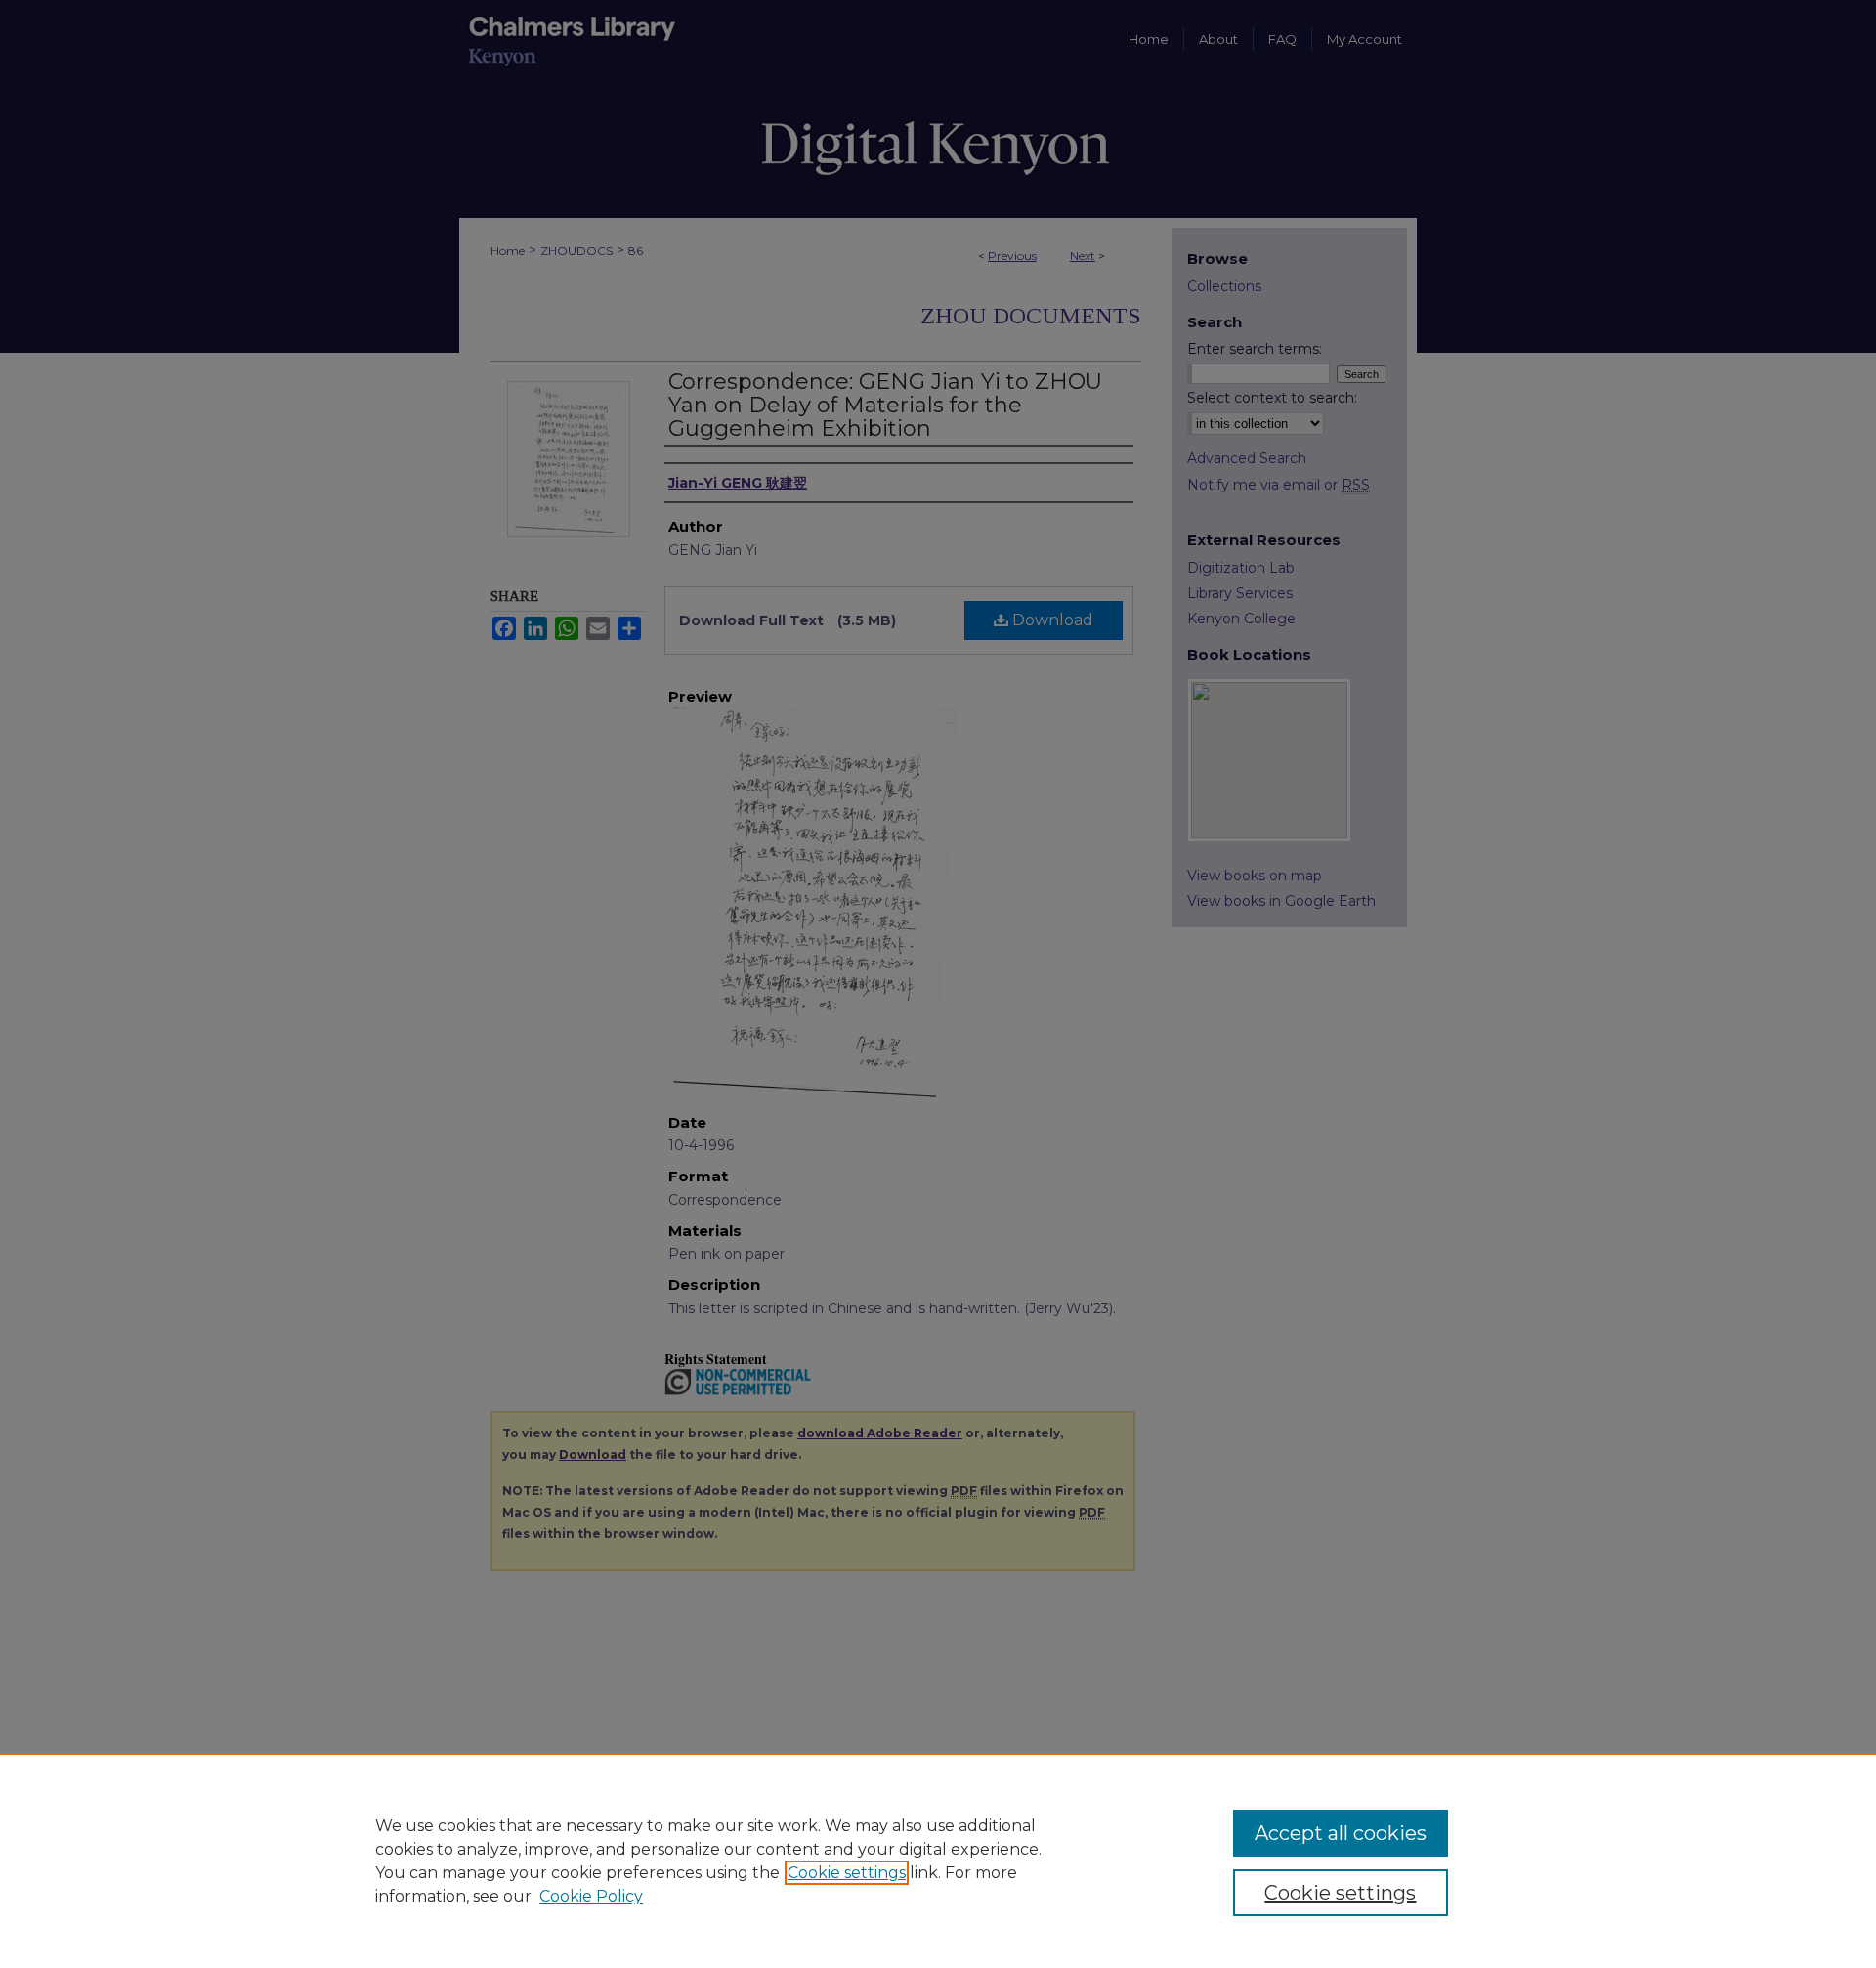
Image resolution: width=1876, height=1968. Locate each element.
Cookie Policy (591, 1896)
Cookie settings (847, 1873)
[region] (938, 1861)
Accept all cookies (1341, 1833)
